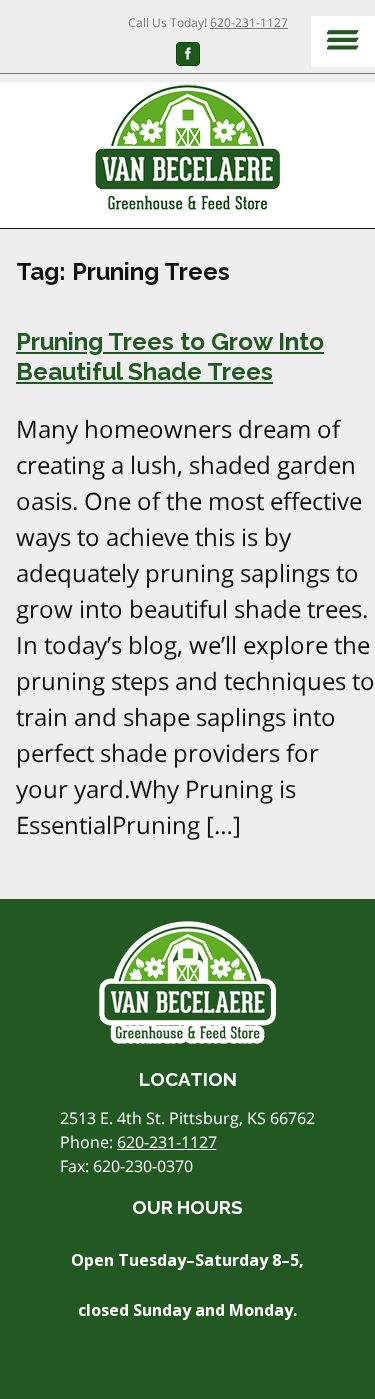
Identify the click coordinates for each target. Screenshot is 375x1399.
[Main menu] (343, 41)
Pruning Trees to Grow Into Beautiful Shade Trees (170, 356)
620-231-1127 (249, 22)
